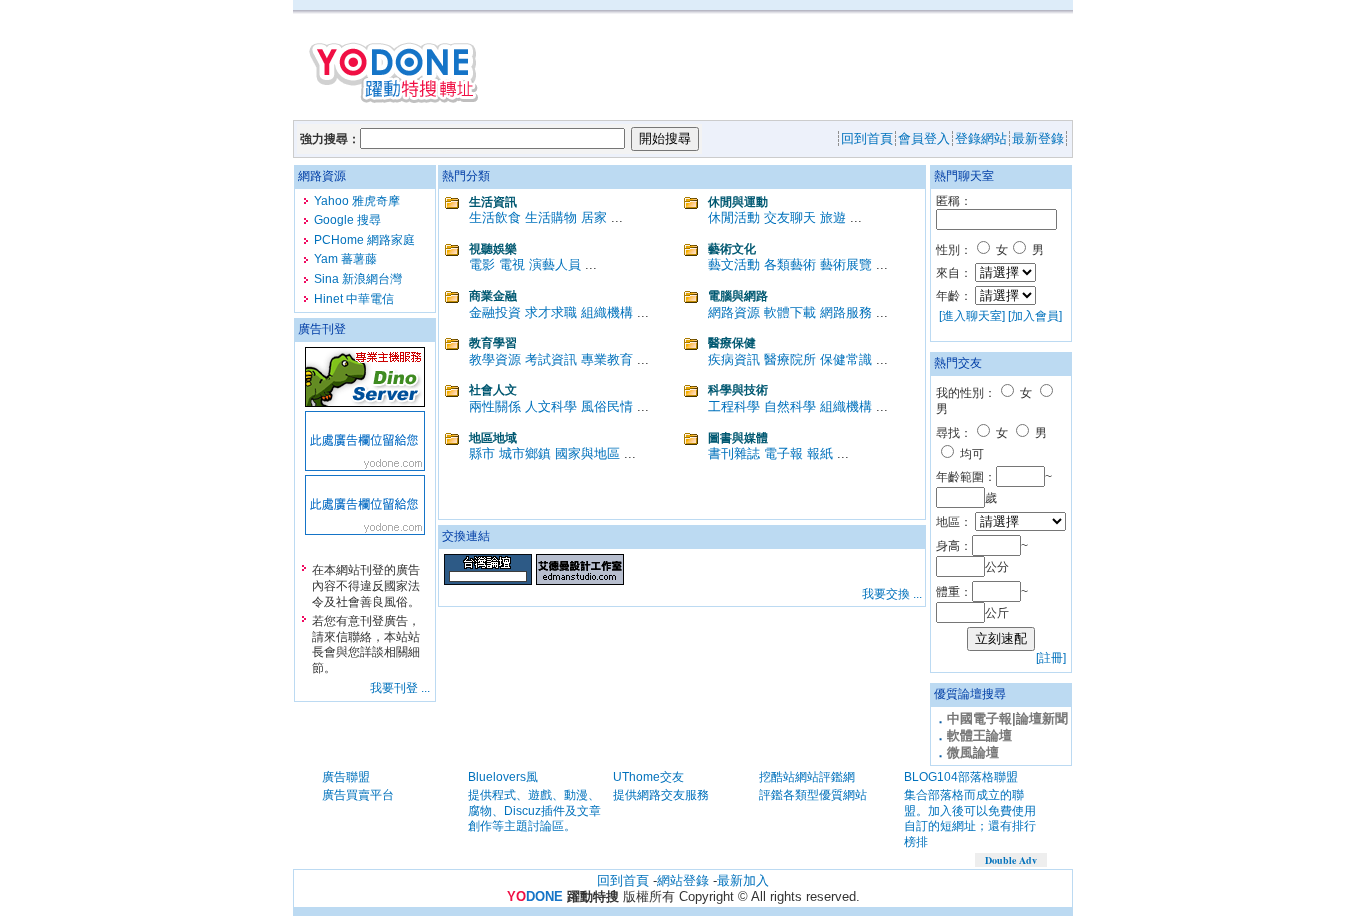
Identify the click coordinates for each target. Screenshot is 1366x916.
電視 (512, 264)
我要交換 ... (892, 594)
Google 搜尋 (347, 220)
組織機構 (607, 312)
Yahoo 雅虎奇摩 (357, 201)
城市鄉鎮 (525, 453)
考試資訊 (551, 359)
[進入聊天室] (972, 316)
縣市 (482, 453)
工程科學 (734, 406)
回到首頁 (623, 880)
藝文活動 (734, 264)
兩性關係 (495, 406)
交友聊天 (790, 217)
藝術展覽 (846, 264)
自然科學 (790, 406)
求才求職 (551, 312)
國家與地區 (587, 453)
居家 (594, 217)
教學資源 (495, 359)
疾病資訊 (734, 359)
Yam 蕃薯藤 (345, 259)
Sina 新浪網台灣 (358, 279)
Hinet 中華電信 (354, 299)
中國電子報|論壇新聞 (1007, 718)
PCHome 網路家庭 (364, 240)
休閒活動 (734, 217)
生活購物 (551, 217)
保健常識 (846, 359)
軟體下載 (790, 312)
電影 (482, 264)
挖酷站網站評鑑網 (807, 777)
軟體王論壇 (979, 735)
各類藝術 (790, 264)
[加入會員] (1035, 316)
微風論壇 (973, 752)
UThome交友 (648, 777)
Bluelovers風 (503, 777)
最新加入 (743, 880)
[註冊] (1051, 658)
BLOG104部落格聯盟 (961, 777)
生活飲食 (495, 217)
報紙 (820, 453)
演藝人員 (555, 264)
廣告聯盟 (346, 777)
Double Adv (1011, 860)
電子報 (783, 453)
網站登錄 (683, 880)
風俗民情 (607, 406)
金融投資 (495, 312)
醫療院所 (790, 359)
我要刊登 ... (400, 688)
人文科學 (551, 406)
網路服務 (846, 312)
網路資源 (734, 312)
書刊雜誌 (734, 453)
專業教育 (607, 359)
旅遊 (833, 217)
